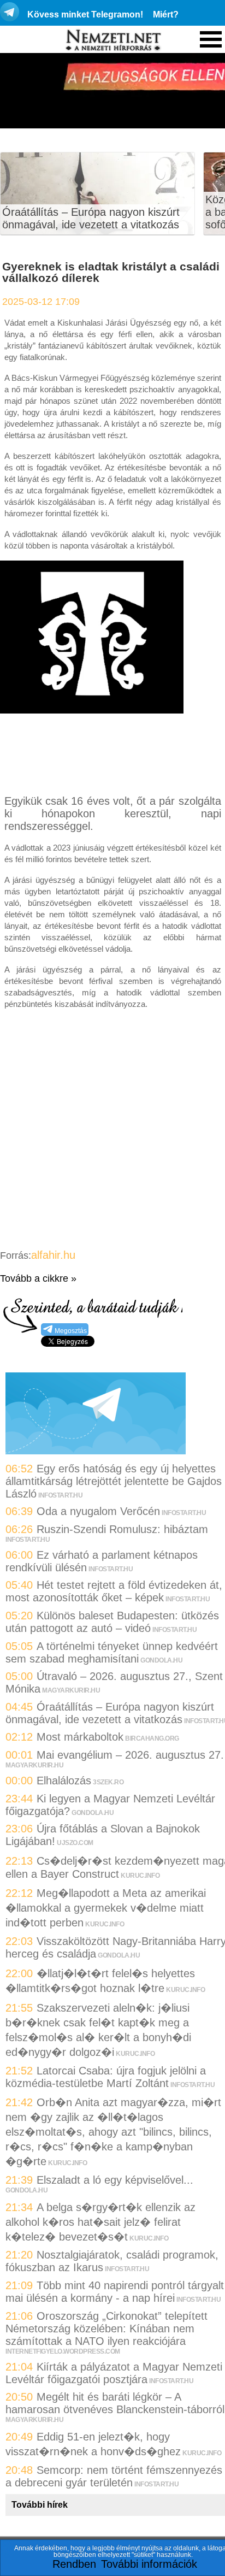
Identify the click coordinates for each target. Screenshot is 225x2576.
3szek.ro (108, 1782)
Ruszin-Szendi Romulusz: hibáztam (122, 1529)
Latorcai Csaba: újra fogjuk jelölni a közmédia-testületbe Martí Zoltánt (106, 2077)
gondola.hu (161, 1660)
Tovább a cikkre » (38, 1278)
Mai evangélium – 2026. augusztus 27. (130, 1755)
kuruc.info (140, 1876)
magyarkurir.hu (71, 1690)
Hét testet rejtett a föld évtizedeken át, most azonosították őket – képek (114, 1591)
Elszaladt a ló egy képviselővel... (115, 2180)
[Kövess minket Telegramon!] (96, 1451)
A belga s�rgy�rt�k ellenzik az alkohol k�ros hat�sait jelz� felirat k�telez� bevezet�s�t (100, 2222)
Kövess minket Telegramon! (85, 14)
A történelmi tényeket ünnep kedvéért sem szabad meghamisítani (112, 1652)
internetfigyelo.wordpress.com (63, 2351)
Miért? (166, 14)
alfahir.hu (53, 1255)
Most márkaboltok (80, 1737)
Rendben (74, 2564)
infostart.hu (60, 1495)
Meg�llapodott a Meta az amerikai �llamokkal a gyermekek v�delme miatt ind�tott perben (106, 1908)
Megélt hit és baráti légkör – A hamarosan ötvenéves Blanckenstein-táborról (115, 2403)
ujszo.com (75, 1843)
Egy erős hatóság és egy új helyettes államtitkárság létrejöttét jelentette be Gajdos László (114, 1481)
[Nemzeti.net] (112, 40)
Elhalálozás (64, 1781)
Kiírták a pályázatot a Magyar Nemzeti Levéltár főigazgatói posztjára (114, 2373)
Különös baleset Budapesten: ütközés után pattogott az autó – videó (112, 1622)
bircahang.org (152, 1738)
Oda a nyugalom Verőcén (98, 1511)
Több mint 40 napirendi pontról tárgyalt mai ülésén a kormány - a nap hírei (115, 2292)
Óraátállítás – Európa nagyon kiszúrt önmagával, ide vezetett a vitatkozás (91, 218)
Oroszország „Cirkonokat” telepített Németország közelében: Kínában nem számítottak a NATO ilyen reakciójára (106, 2329)
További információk (149, 2564)
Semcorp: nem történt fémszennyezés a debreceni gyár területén (114, 2476)
